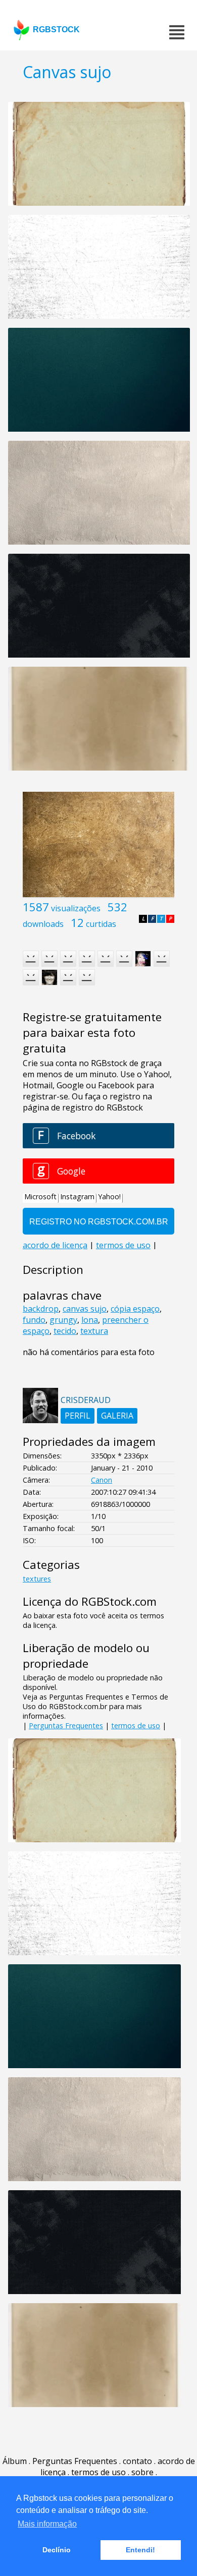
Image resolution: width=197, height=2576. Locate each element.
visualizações (76, 908)
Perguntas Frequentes (66, 1725)
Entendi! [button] (140, 2550)
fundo (34, 1320)
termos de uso (136, 1725)
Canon (102, 1480)
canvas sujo (85, 1309)
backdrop (41, 1309)
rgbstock (56, 30)
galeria (117, 1416)
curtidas (101, 924)
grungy (63, 1320)
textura (94, 1331)
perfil (78, 1416)
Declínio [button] (57, 2550)
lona (90, 1320)
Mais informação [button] (47, 2524)
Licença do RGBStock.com (90, 1601)
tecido (65, 1331)
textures (37, 1579)
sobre (142, 2472)
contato (137, 2461)
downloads (43, 924)
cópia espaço (135, 1309)
